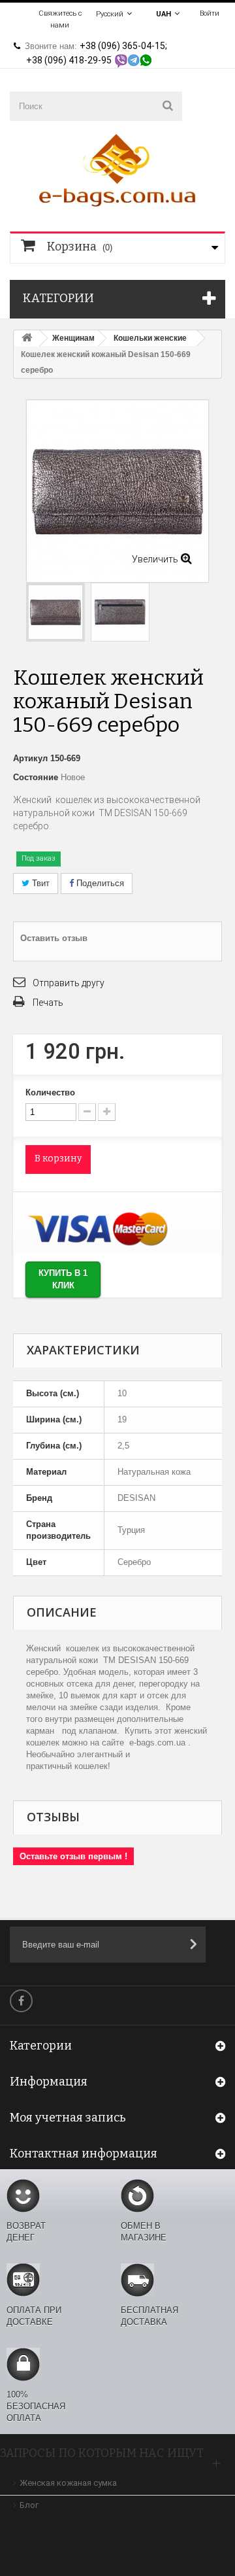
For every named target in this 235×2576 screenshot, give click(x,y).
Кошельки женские (150, 338)
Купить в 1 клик (63, 1279)
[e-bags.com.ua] (117, 169)
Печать (48, 1003)
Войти (210, 13)
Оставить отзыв (54, 938)
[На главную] (27, 338)
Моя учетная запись (68, 2118)
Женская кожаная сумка (68, 2483)
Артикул (30, 758)
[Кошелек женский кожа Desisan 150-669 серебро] (55, 612)
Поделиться (99, 883)
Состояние (36, 777)
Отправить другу (69, 983)
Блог (29, 2505)
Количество (50, 1092)
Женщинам (73, 338)
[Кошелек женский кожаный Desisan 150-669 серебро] (120, 612)
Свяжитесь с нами (60, 19)
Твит (39, 883)
